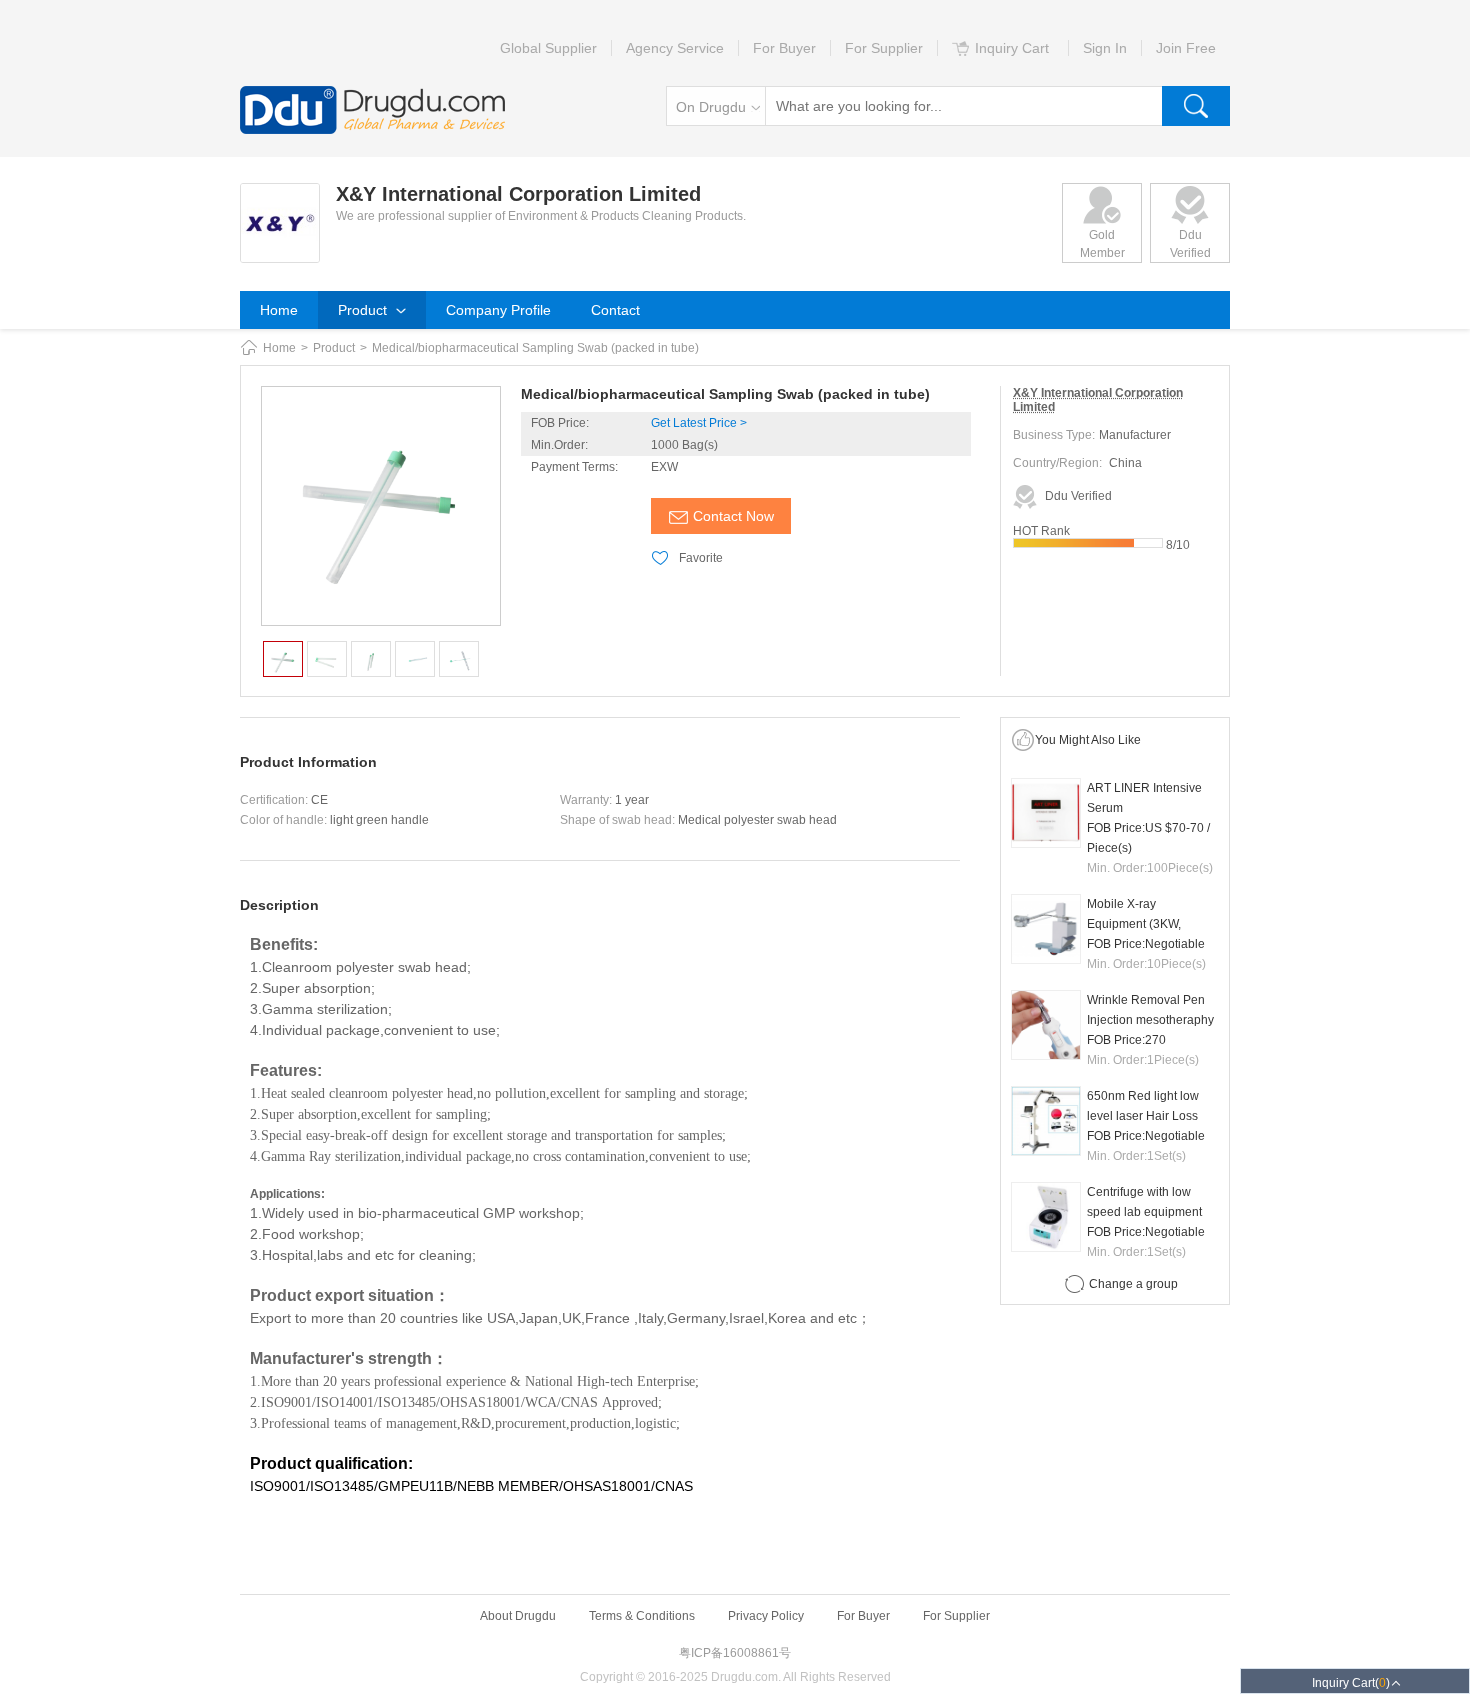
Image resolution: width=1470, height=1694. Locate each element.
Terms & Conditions (642, 1616)
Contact (615, 310)
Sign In (1105, 48)
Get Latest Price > (699, 423)
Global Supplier (548, 48)
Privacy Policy (766, 1616)
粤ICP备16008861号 (735, 1653)
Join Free (1186, 48)
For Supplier (884, 48)
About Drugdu (518, 1616)
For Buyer (784, 48)
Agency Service (675, 48)
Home (279, 310)
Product (364, 310)
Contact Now (733, 516)
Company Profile (498, 310)
